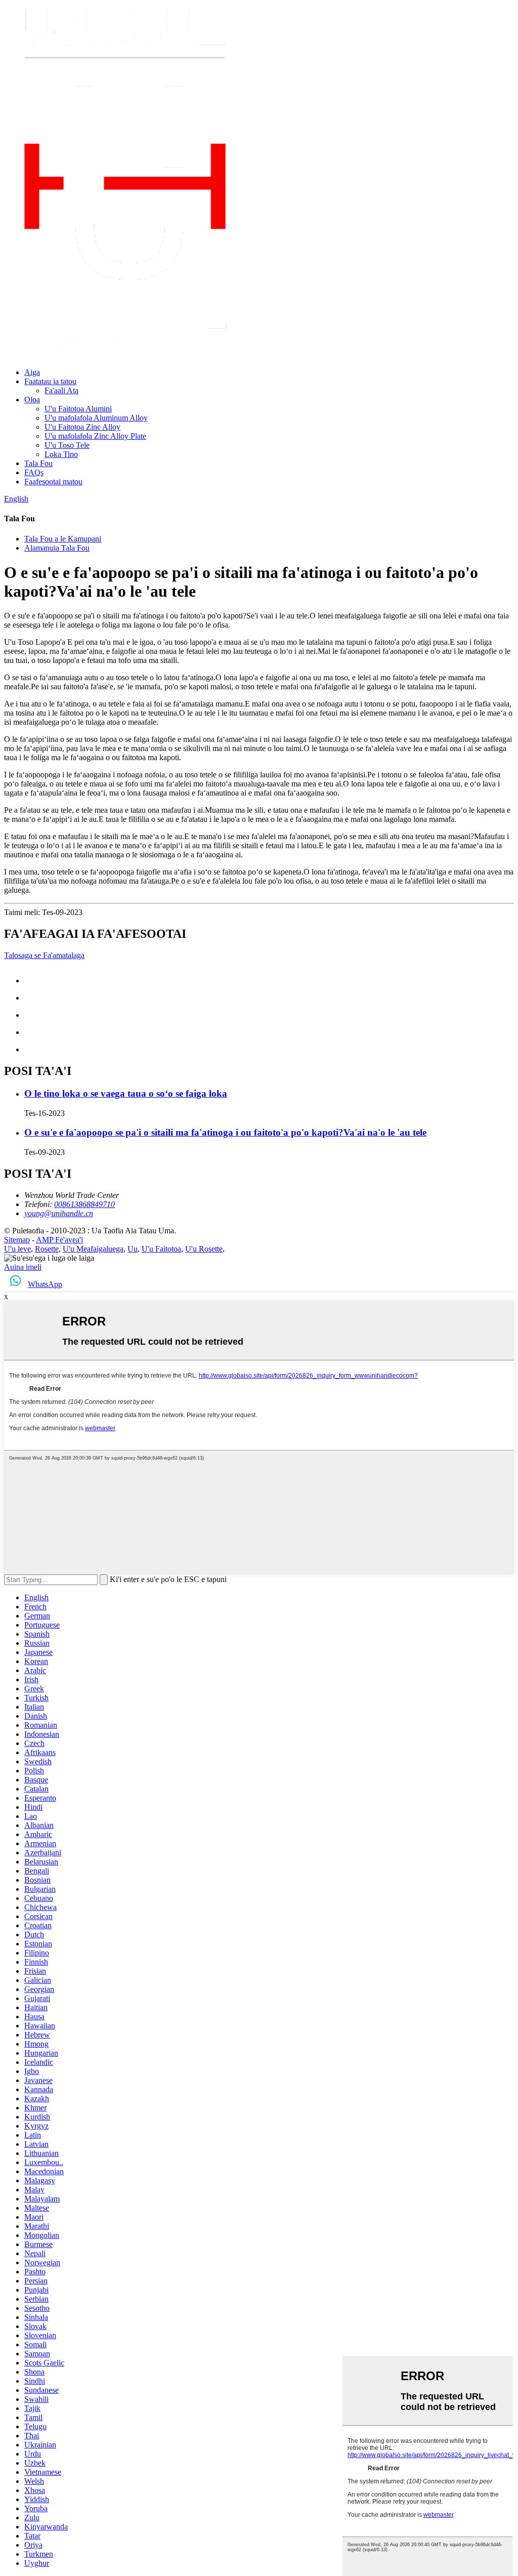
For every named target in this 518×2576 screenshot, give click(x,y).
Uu (133, 1249)
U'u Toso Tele (67, 445)
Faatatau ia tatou (50, 381)
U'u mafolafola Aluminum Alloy (96, 418)
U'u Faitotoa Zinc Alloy (82, 427)
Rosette (47, 1249)
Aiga (32, 372)
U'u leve (17, 1249)
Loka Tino (61, 454)
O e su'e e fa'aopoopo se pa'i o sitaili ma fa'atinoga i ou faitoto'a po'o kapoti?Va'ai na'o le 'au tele (225, 1132)
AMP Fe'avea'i (59, 1240)
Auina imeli (23, 1267)
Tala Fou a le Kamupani (63, 539)
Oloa (32, 400)
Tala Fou (38, 463)
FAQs (34, 472)
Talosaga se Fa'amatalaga (44, 955)
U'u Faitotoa (161, 1249)
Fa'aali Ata (61, 390)
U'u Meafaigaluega (93, 1249)
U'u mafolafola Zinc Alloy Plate (95, 436)
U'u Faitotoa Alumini (78, 409)
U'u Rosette (204, 1249)
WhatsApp (45, 1284)
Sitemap (17, 1240)
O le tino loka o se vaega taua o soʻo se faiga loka (126, 1093)
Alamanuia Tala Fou (57, 548)
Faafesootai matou (53, 482)
